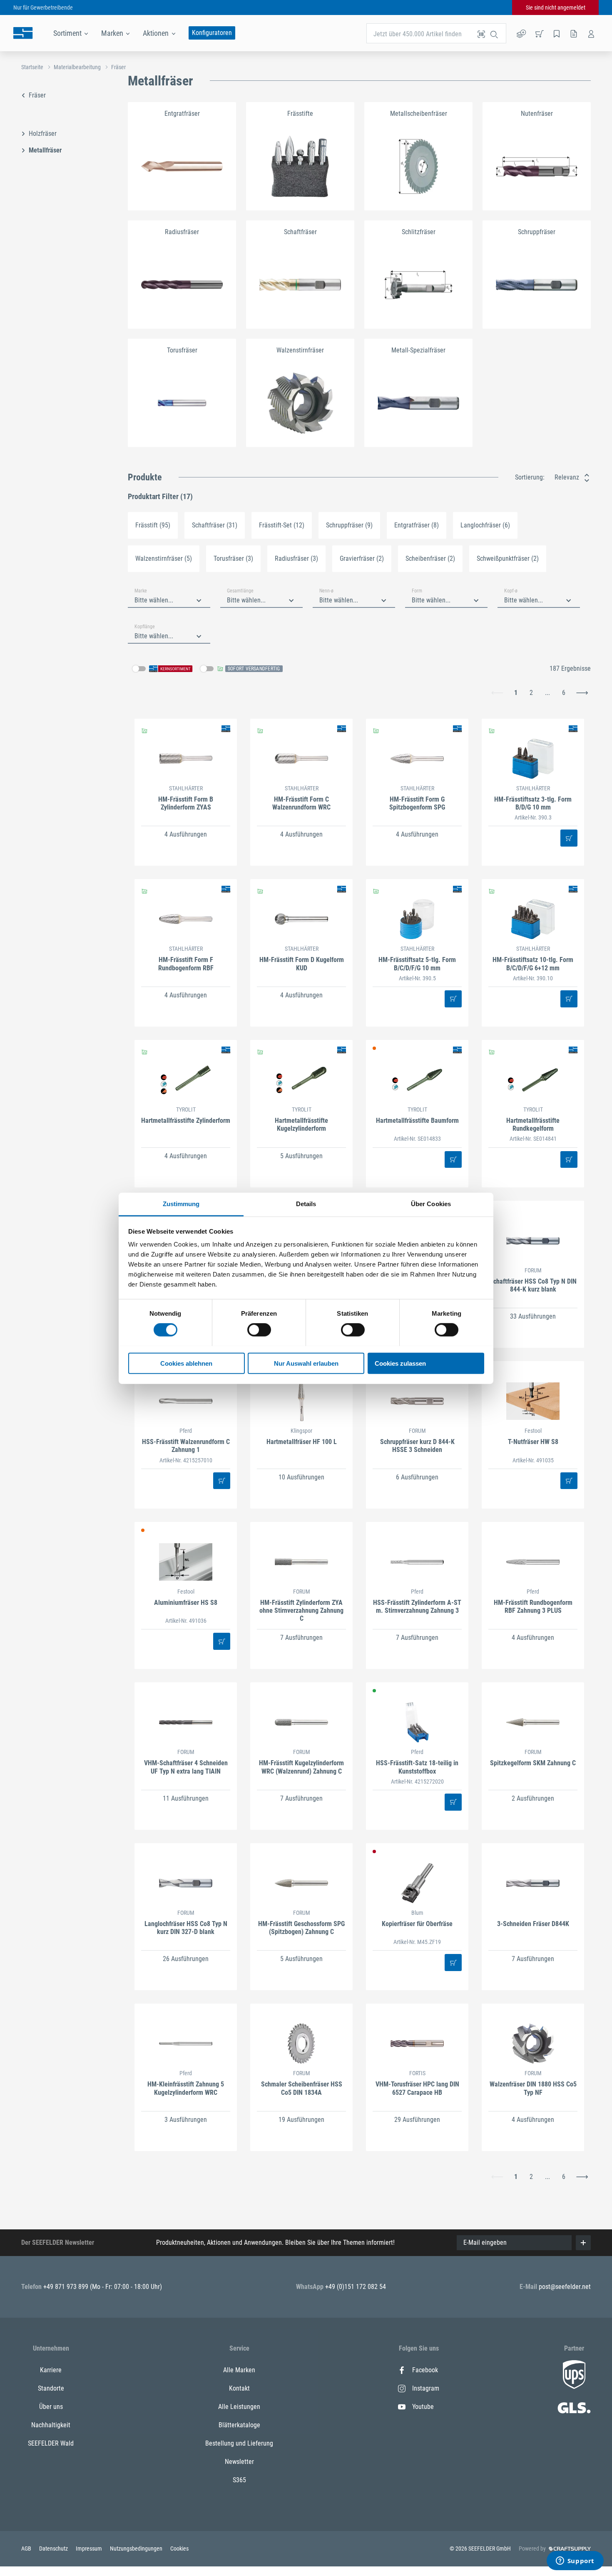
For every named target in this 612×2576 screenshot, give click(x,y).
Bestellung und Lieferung (239, 2443)
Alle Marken (239, 2370)
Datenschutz (54, 2549)
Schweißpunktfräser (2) (508, 558)
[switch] (259, 1330)
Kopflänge (145, 627)
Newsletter (239, 2462)
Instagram (426, 2388)
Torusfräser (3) (233, 558)
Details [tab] (306, 1203)
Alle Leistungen (239, 2407)
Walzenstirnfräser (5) (164, 558)
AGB (27, 2549)
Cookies (179, 2549)
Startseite (32, 67)
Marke (141, 591)
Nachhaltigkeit (51, 2425)
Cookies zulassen (400, 1363)
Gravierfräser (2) (362, 558)
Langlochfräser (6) (485, 525)
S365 (239, 2480)
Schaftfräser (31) (215, 525)
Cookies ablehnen (186, 1363)
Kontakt (239, 2388)
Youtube (423, 2407)
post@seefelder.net (565, 2287)
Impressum (90, 2549)
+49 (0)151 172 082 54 (356, 2287)
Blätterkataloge (239, 2425)
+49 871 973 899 (67, 2287)
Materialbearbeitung (77, 67)
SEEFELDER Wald (51, 2443)
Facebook (425, 2370)
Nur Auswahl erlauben (306, 1363)
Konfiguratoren (212, 33)
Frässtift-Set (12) (282, 525)
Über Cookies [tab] (431, 1203)
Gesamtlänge (240, 591)
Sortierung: (530, 477)
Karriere (51, 2370)
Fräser (118, 67)
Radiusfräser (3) (296, 558)
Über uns (51, 2407)
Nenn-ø (326, 591)
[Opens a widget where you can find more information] (575, 2561)
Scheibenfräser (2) (430, 558)
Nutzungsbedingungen (137, 2549)
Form (417, 591)
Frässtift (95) (153, 525)
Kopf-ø (511, 591)
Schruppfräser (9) (349, 525)
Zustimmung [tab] (181, 1203)
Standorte (51, 2388)
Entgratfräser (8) (417, 525)
